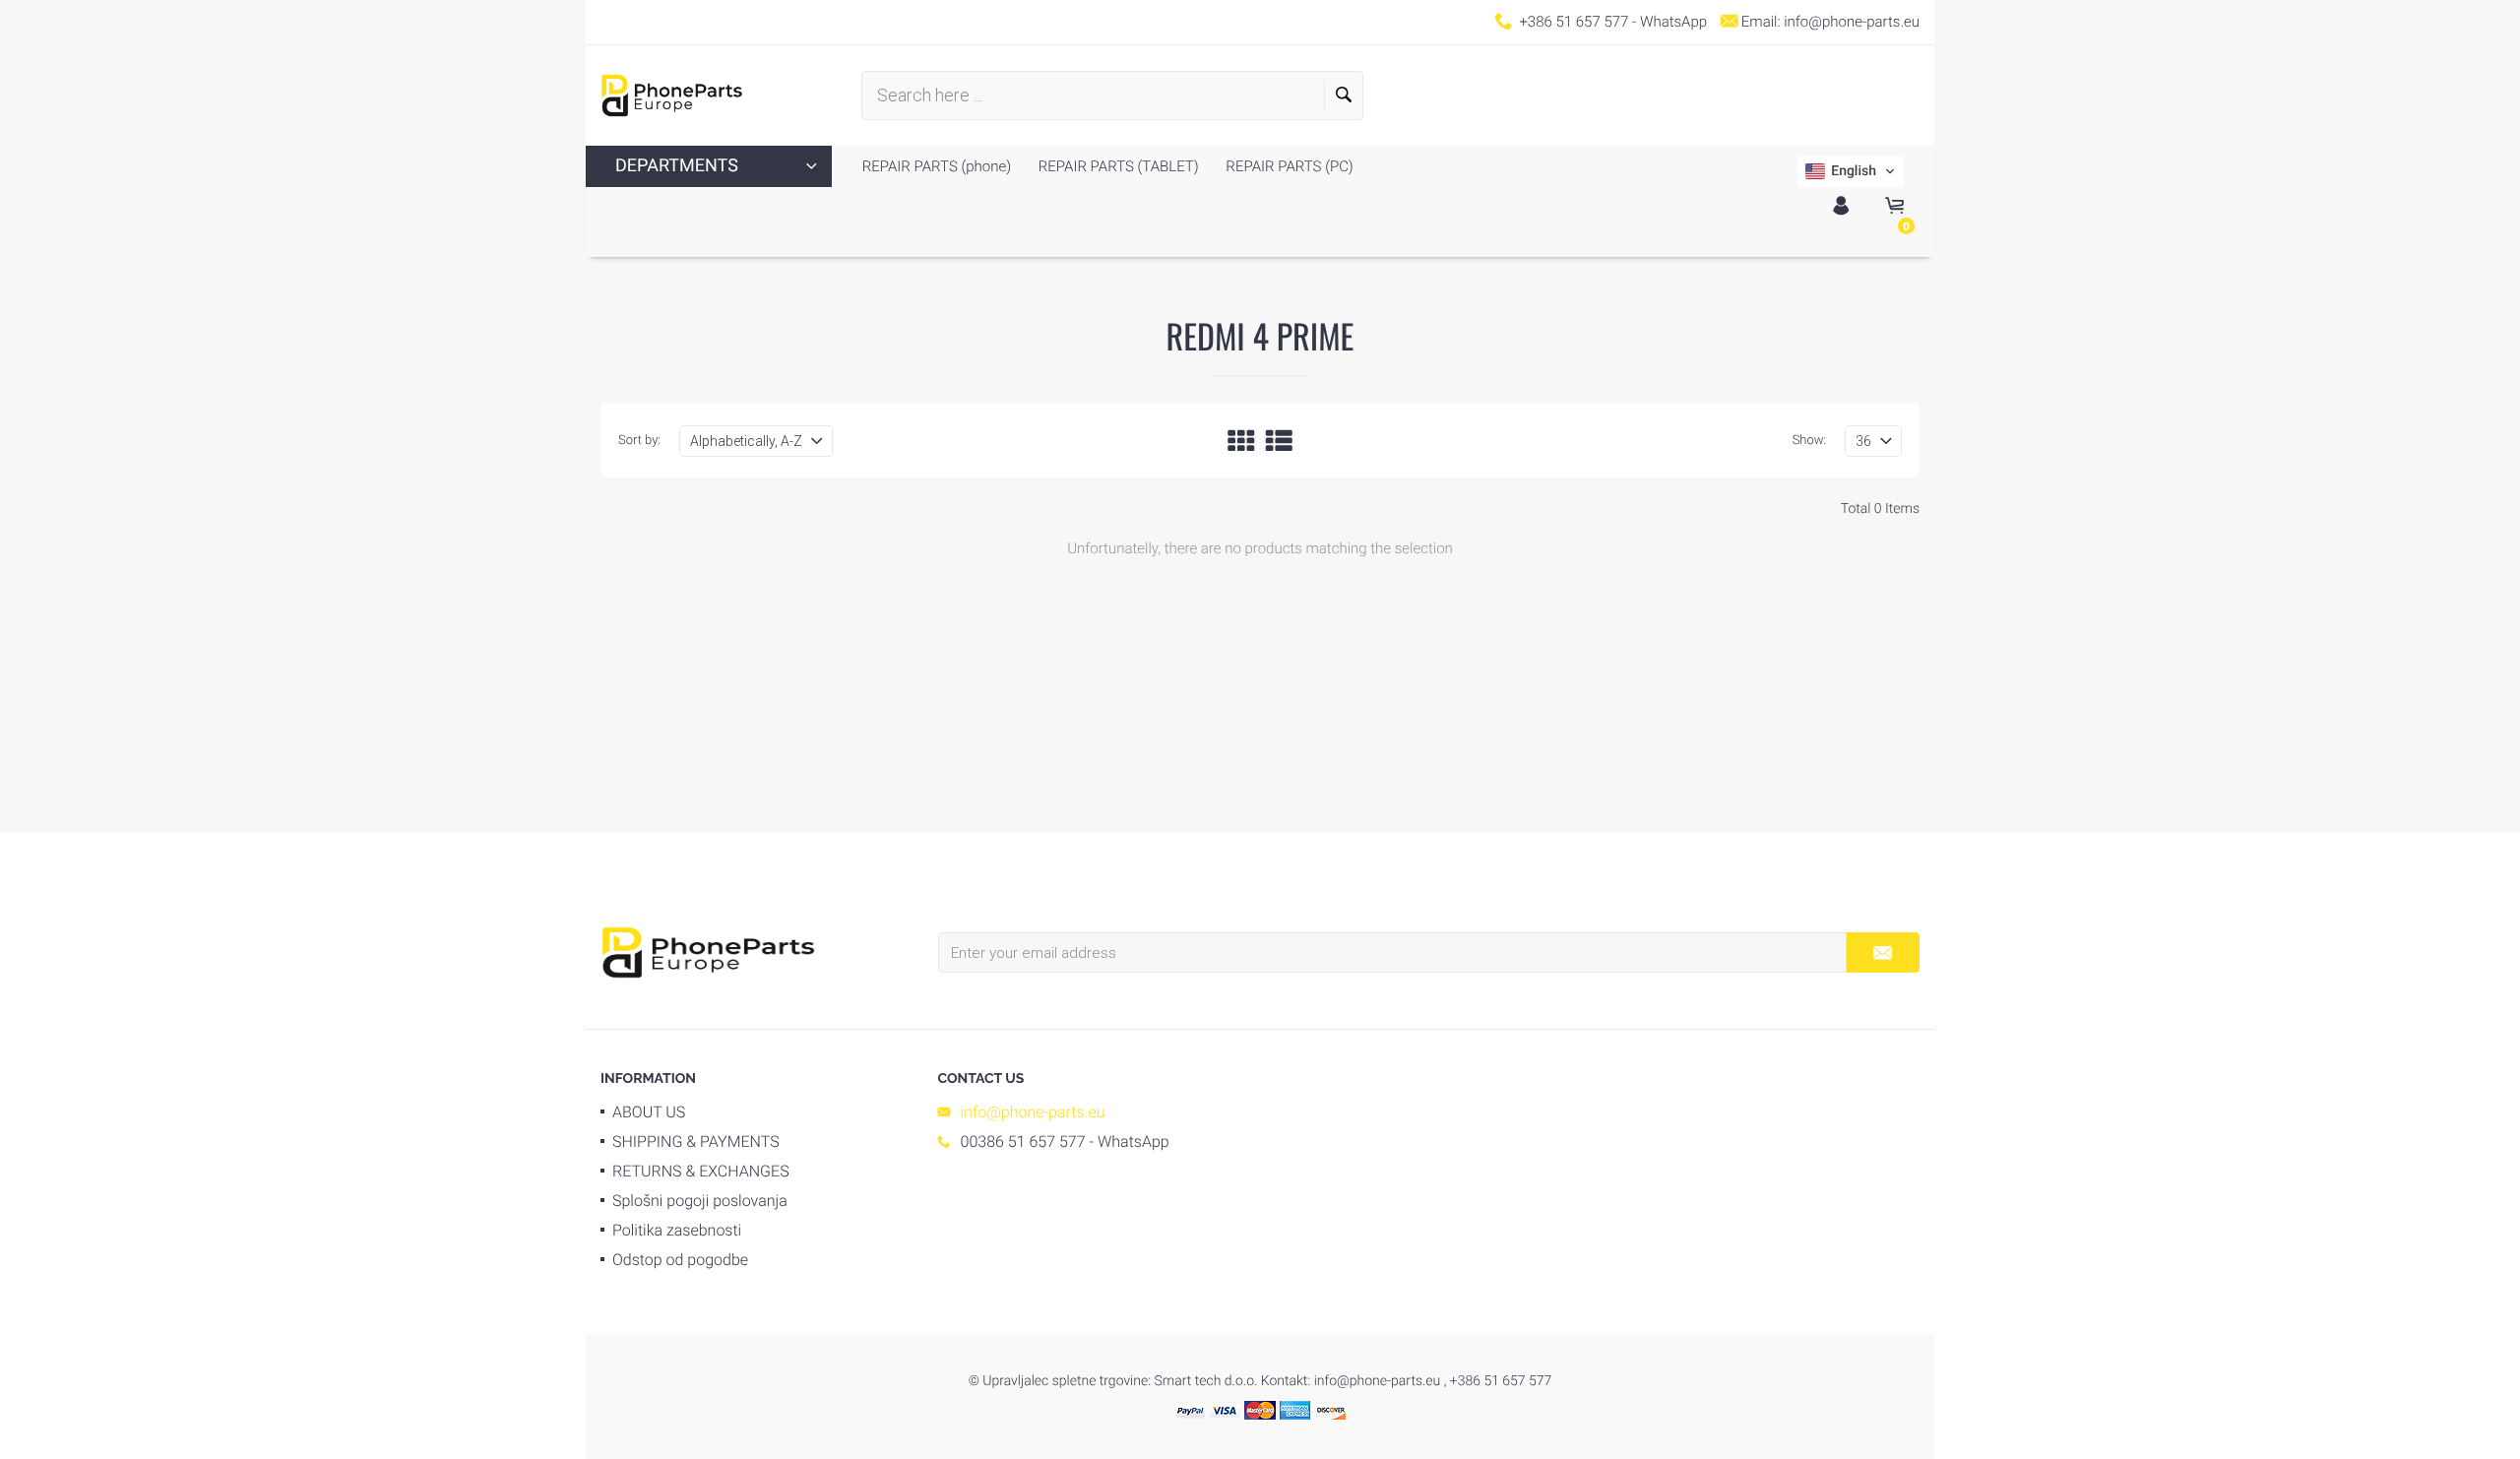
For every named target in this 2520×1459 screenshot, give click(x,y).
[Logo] (672, 95)
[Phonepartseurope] (708, 951)
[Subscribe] (1883, 952)
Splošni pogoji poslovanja (700, 1201)
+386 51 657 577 (1574, 22)
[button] (1851, 171)
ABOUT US (649, 1112)
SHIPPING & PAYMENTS (696, 1142)
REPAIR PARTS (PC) (1288, 166)
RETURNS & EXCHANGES (701, 1171)
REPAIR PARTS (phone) (937, 166)
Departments (677, 166)
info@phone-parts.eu (1852, 22)
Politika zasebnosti (677, 1230)
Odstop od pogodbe (680, 1260)
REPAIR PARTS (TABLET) (1117, 166)
